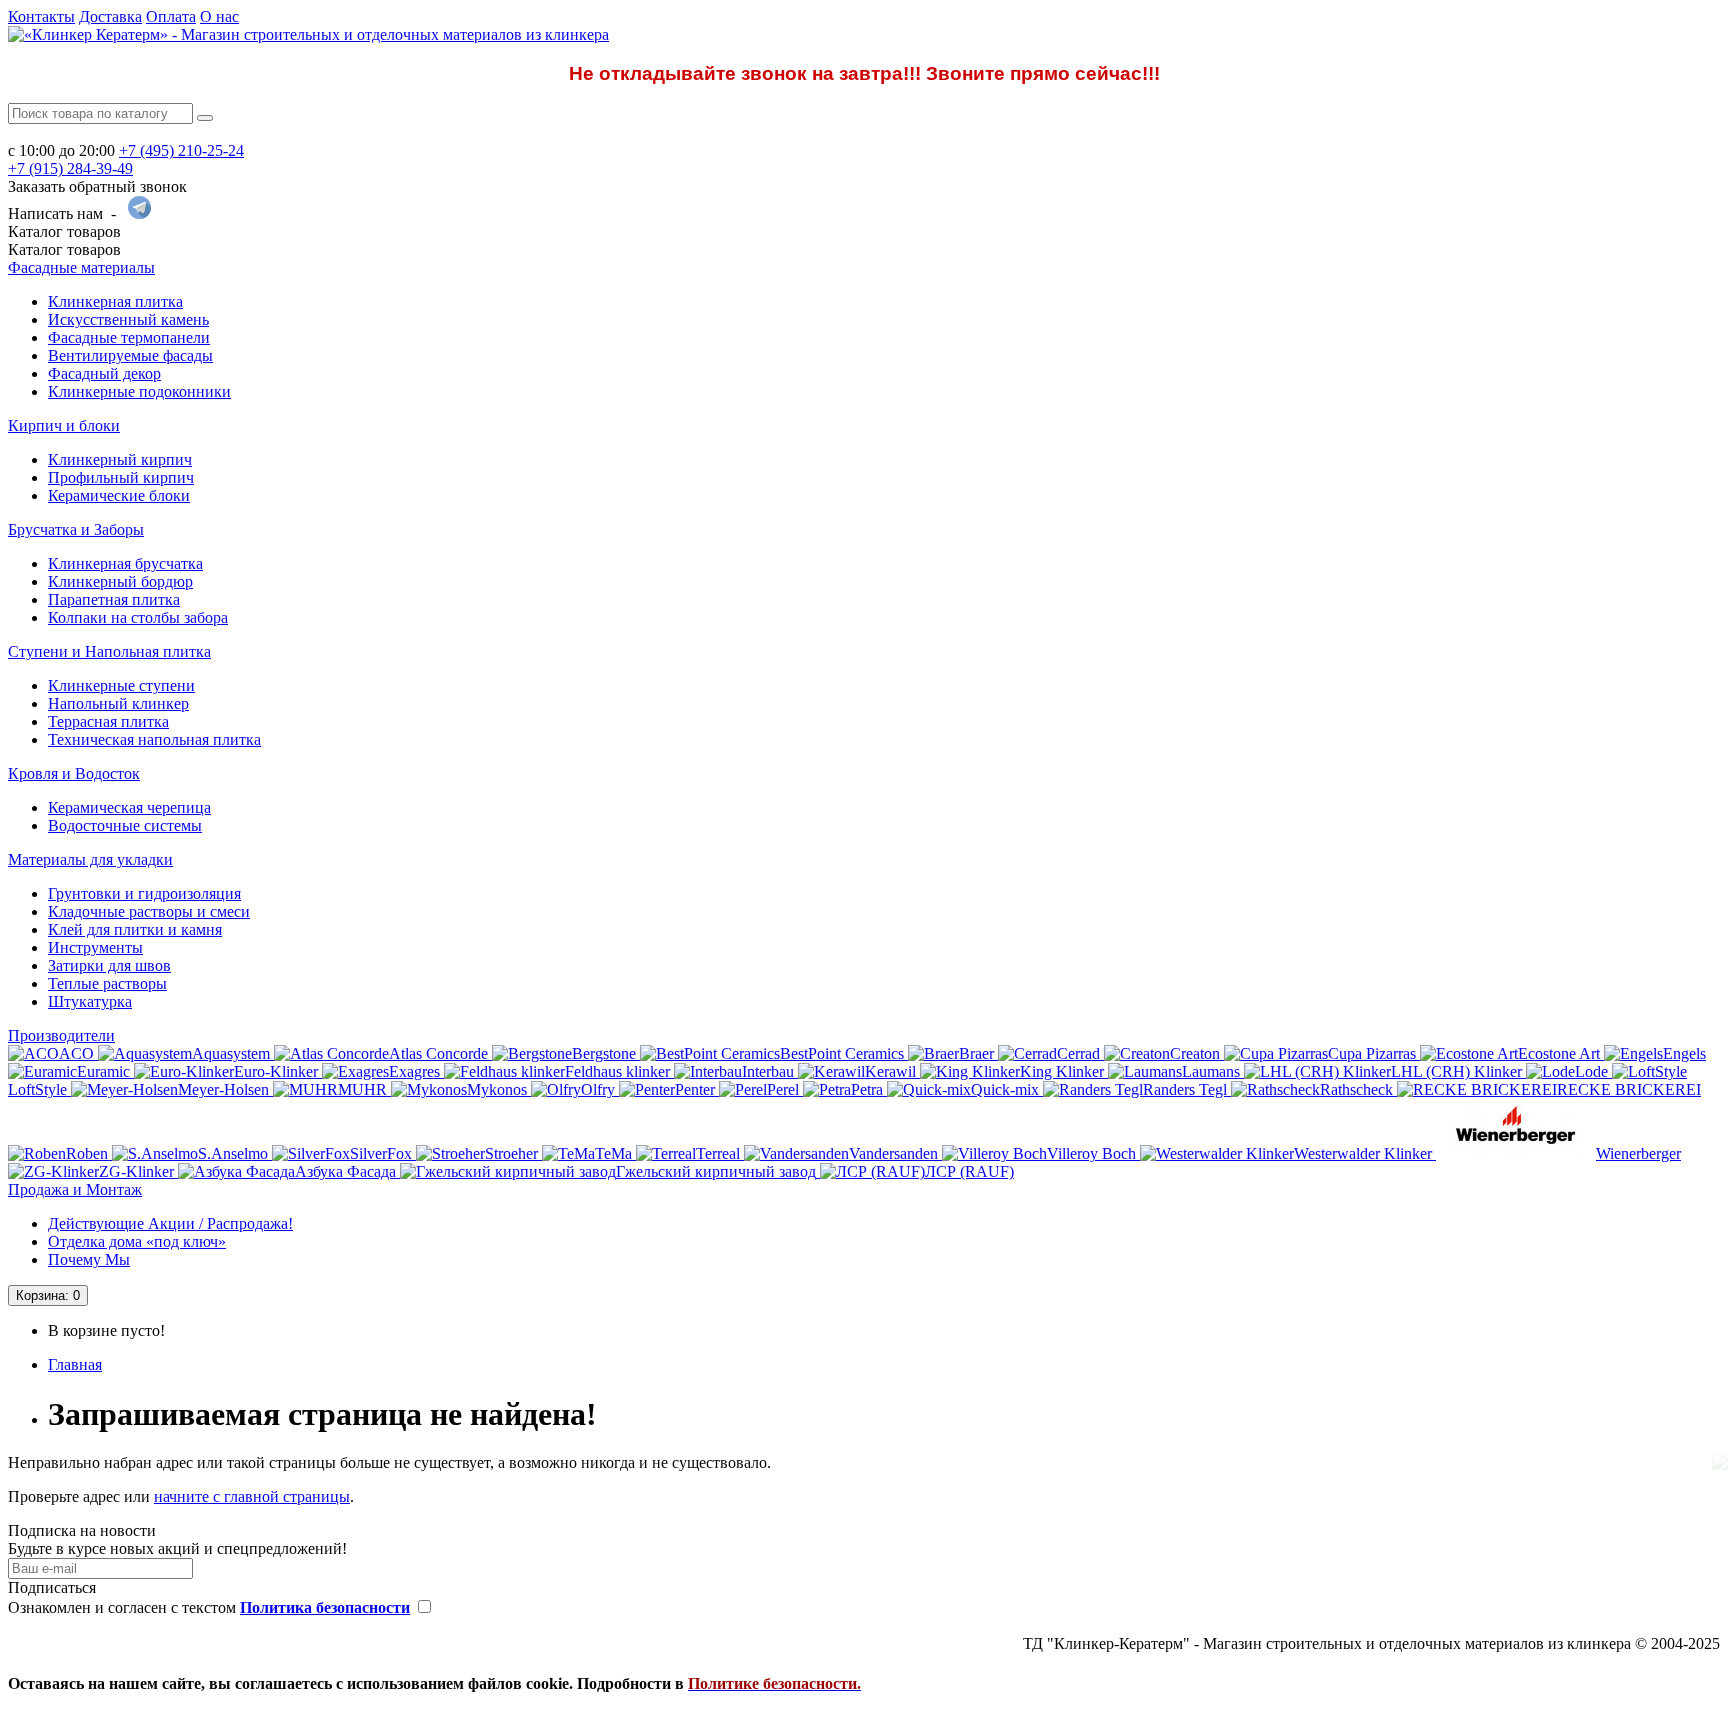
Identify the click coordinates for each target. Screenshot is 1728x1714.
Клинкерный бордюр (120, 581)
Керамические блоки (119, 495)
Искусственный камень (128, 319)
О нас (219, 16)
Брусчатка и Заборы (76, 529)
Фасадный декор (104, 373)
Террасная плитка (108, 721)
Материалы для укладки (90, 859)
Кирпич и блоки (64, 425)
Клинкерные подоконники (139, 391)
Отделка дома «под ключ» (137, 1241)
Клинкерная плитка (115, 301)
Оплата (171, 16)
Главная (75, 1364)
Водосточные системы (125, 825)
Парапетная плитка (114, 599)
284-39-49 (70, 168)
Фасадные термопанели (129, 337)
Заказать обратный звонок (97, 186)
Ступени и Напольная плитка (109, 651)
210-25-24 (181, 150)
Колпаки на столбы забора (138, 617)
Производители (61, 1035)
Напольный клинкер (118, 703)
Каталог (64, 249)
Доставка (110, 16)
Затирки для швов (109, 965)
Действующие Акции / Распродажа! (170, 1223)
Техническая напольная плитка (154, 739)
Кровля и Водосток (74, 773)
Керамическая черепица (129, 807)
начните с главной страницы (252, 1496)
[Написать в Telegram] (139, 213)
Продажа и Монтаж (75, 1189)
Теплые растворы (107, 983)
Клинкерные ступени (121, 685)
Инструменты (95, 947)
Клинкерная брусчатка (125, 563)
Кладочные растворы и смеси (149, 911)
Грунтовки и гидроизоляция (144, 893)
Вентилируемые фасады (130, 355)
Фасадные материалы (81, 267)
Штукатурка (90, 1001)
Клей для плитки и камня (135, 929)
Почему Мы (89, 1259)
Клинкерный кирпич (120, 459)
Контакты (41, 16)
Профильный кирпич (121, 477)
